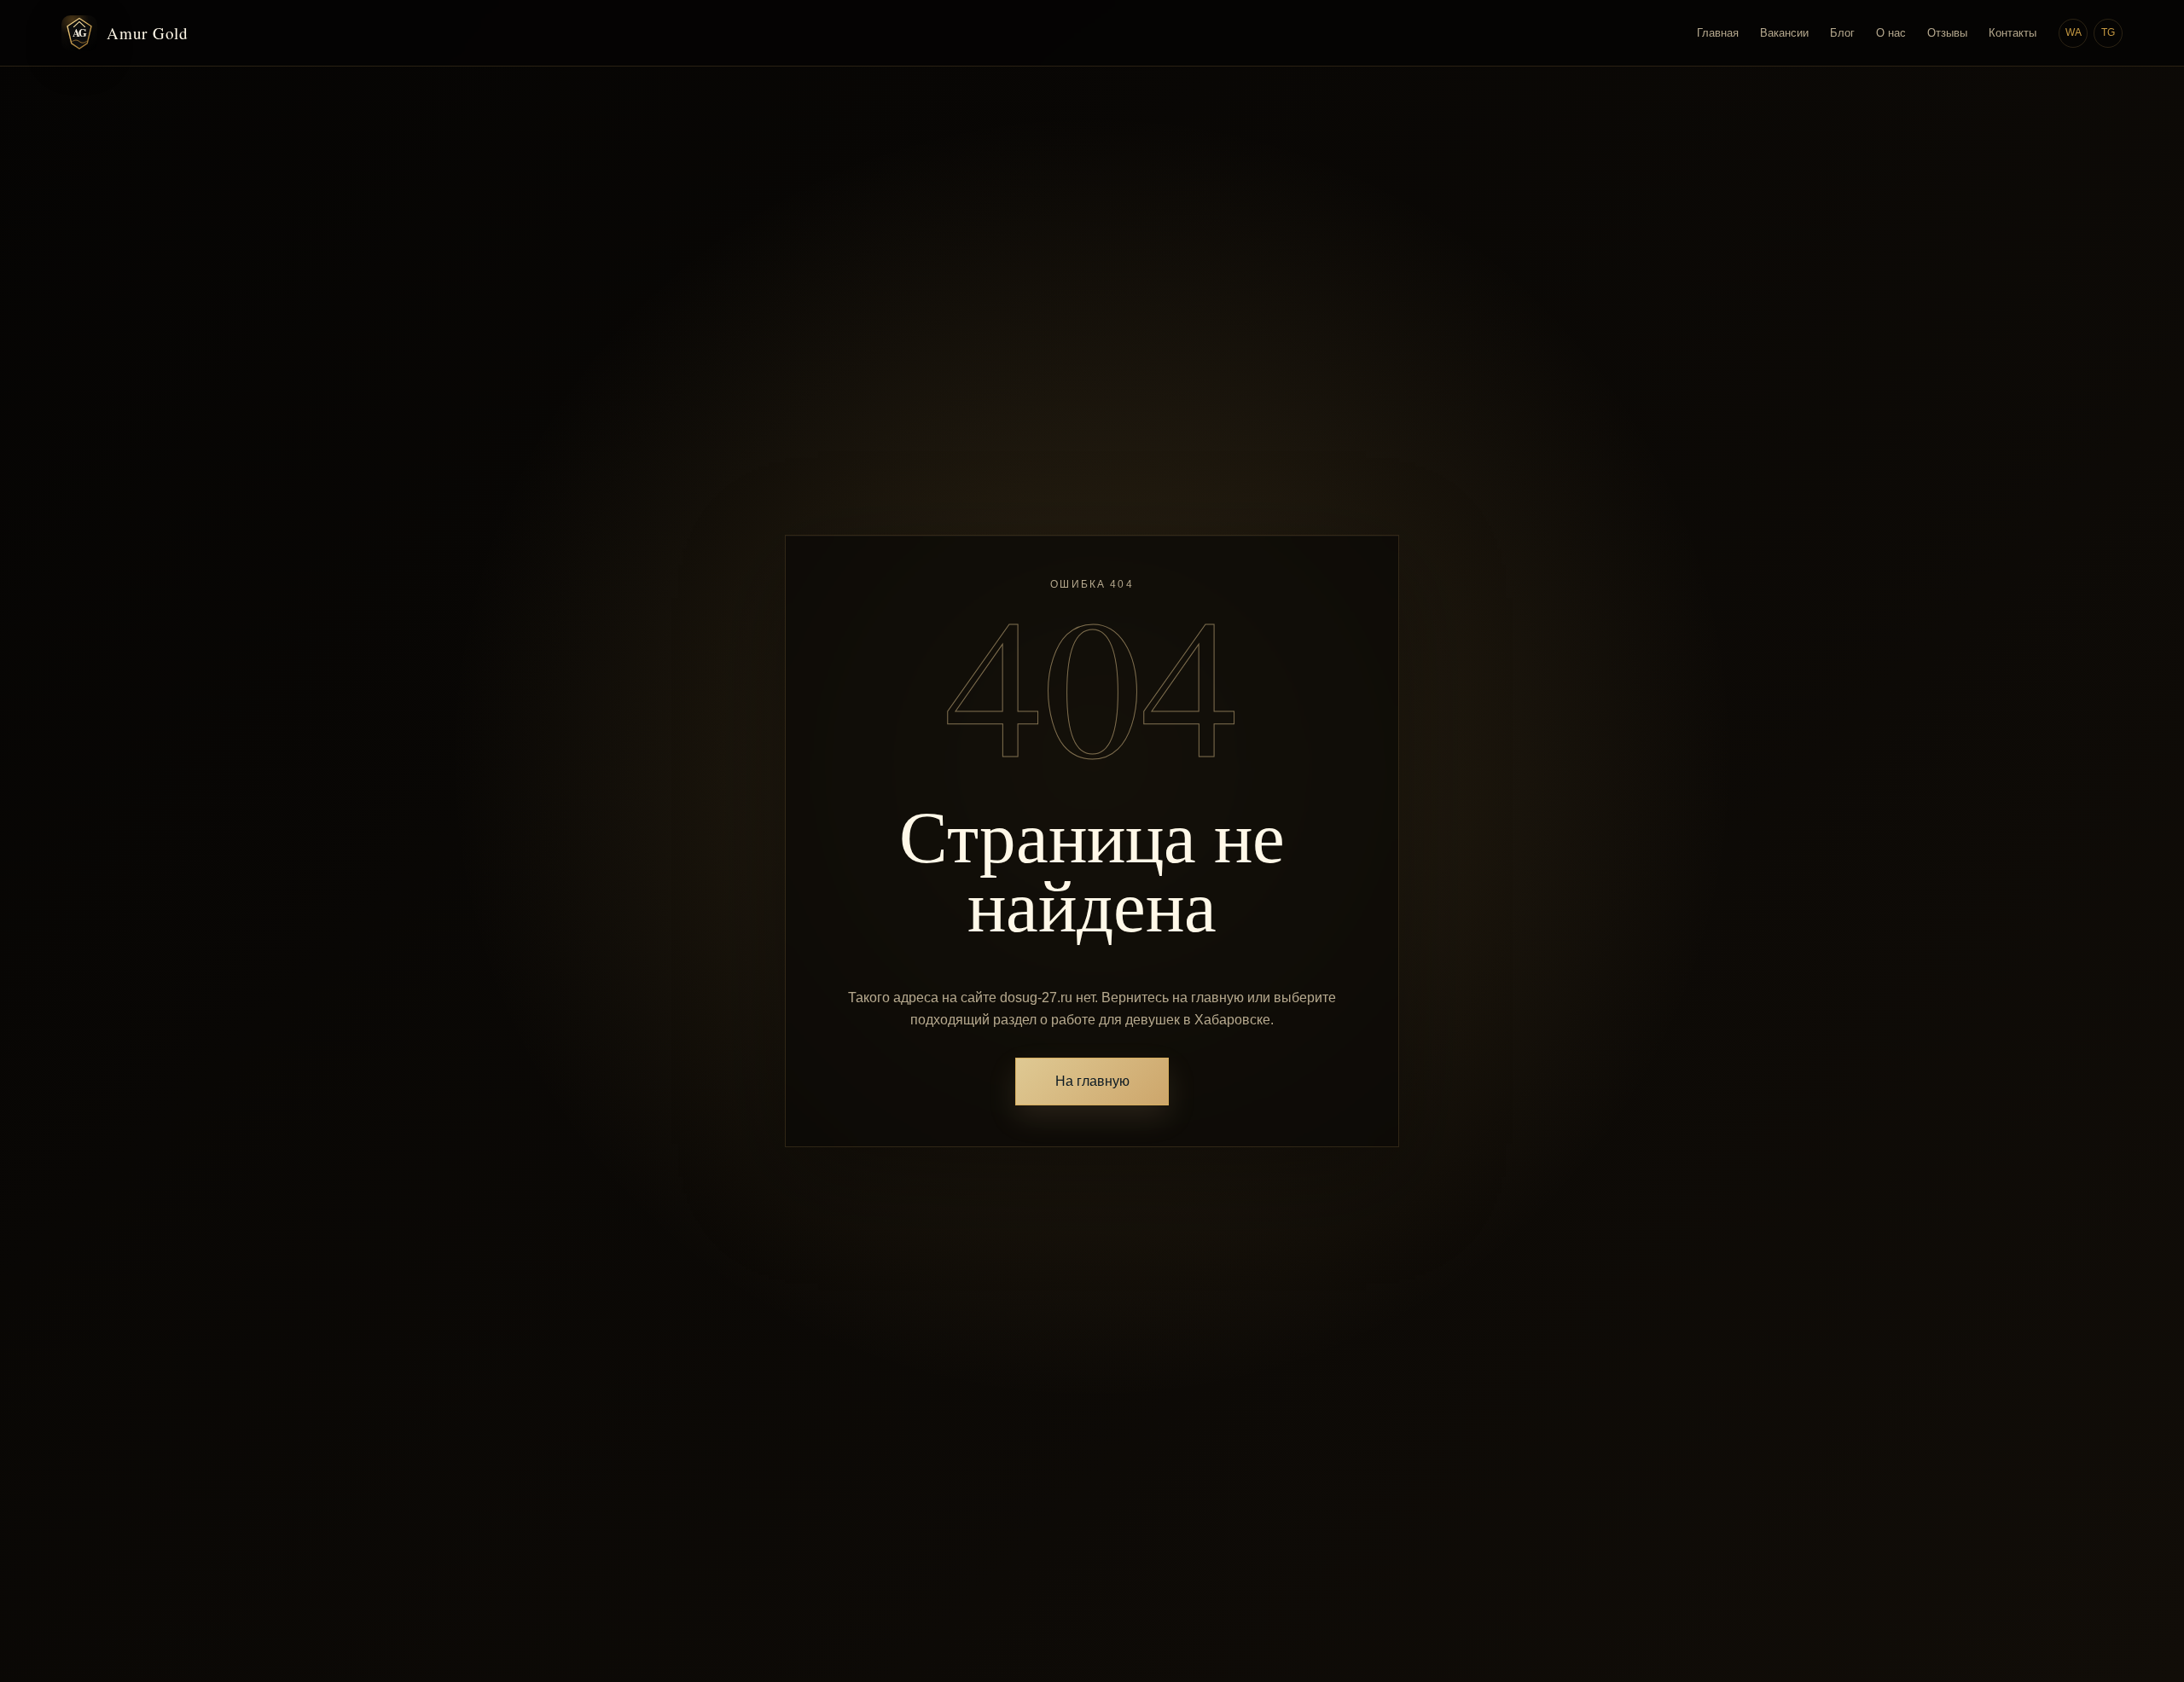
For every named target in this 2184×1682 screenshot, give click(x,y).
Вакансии (1784, 33)
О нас (1891, 33)
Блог (1842, 33)
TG (2108, 32)
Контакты (2013, 33)
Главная (1718, 33)
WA (2074, 32)
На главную (1092, 1081)
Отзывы (1947, 33)
